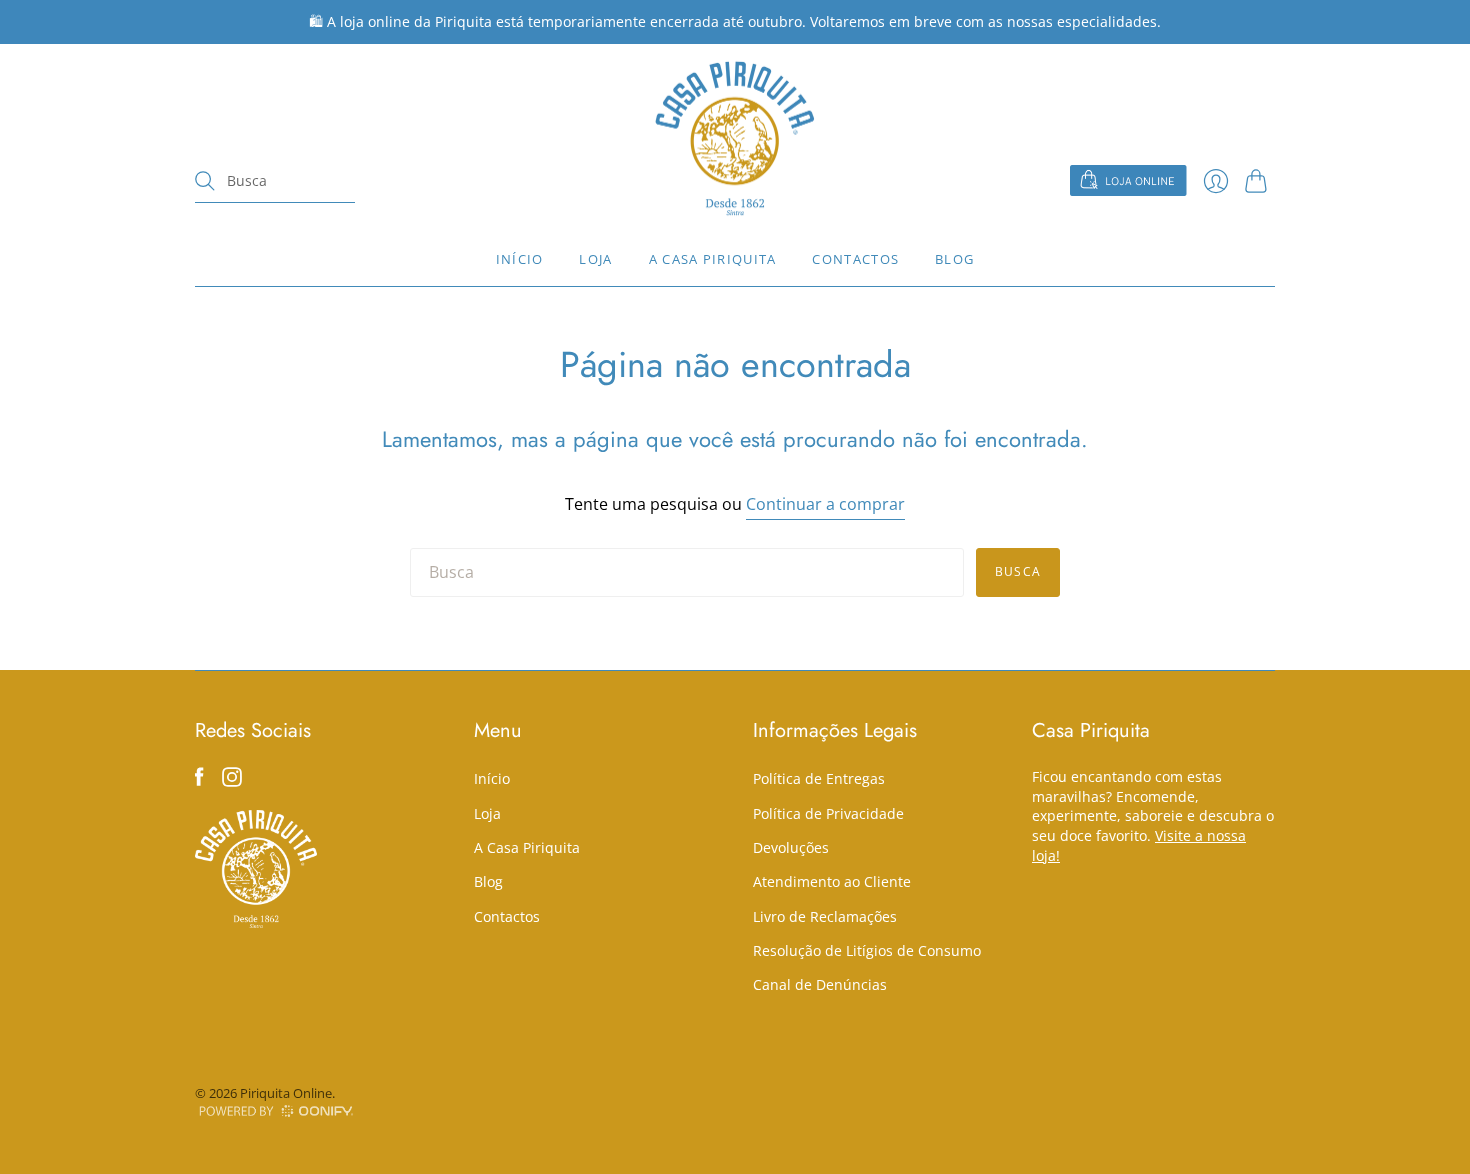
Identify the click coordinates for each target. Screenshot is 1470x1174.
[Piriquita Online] (735, 138)
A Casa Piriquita (713, 259)
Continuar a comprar (825, 504)
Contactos (855, 259)
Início (520, 259)
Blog (954, 259)
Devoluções (791, 847)
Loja (595, 259)
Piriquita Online (286, 1093)
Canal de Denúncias (820, 984)
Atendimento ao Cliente (832, 881)
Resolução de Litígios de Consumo (867, 950)
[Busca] (205, 181)
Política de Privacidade (828, 813)
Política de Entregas (819, 778)
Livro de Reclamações (825, 916)
